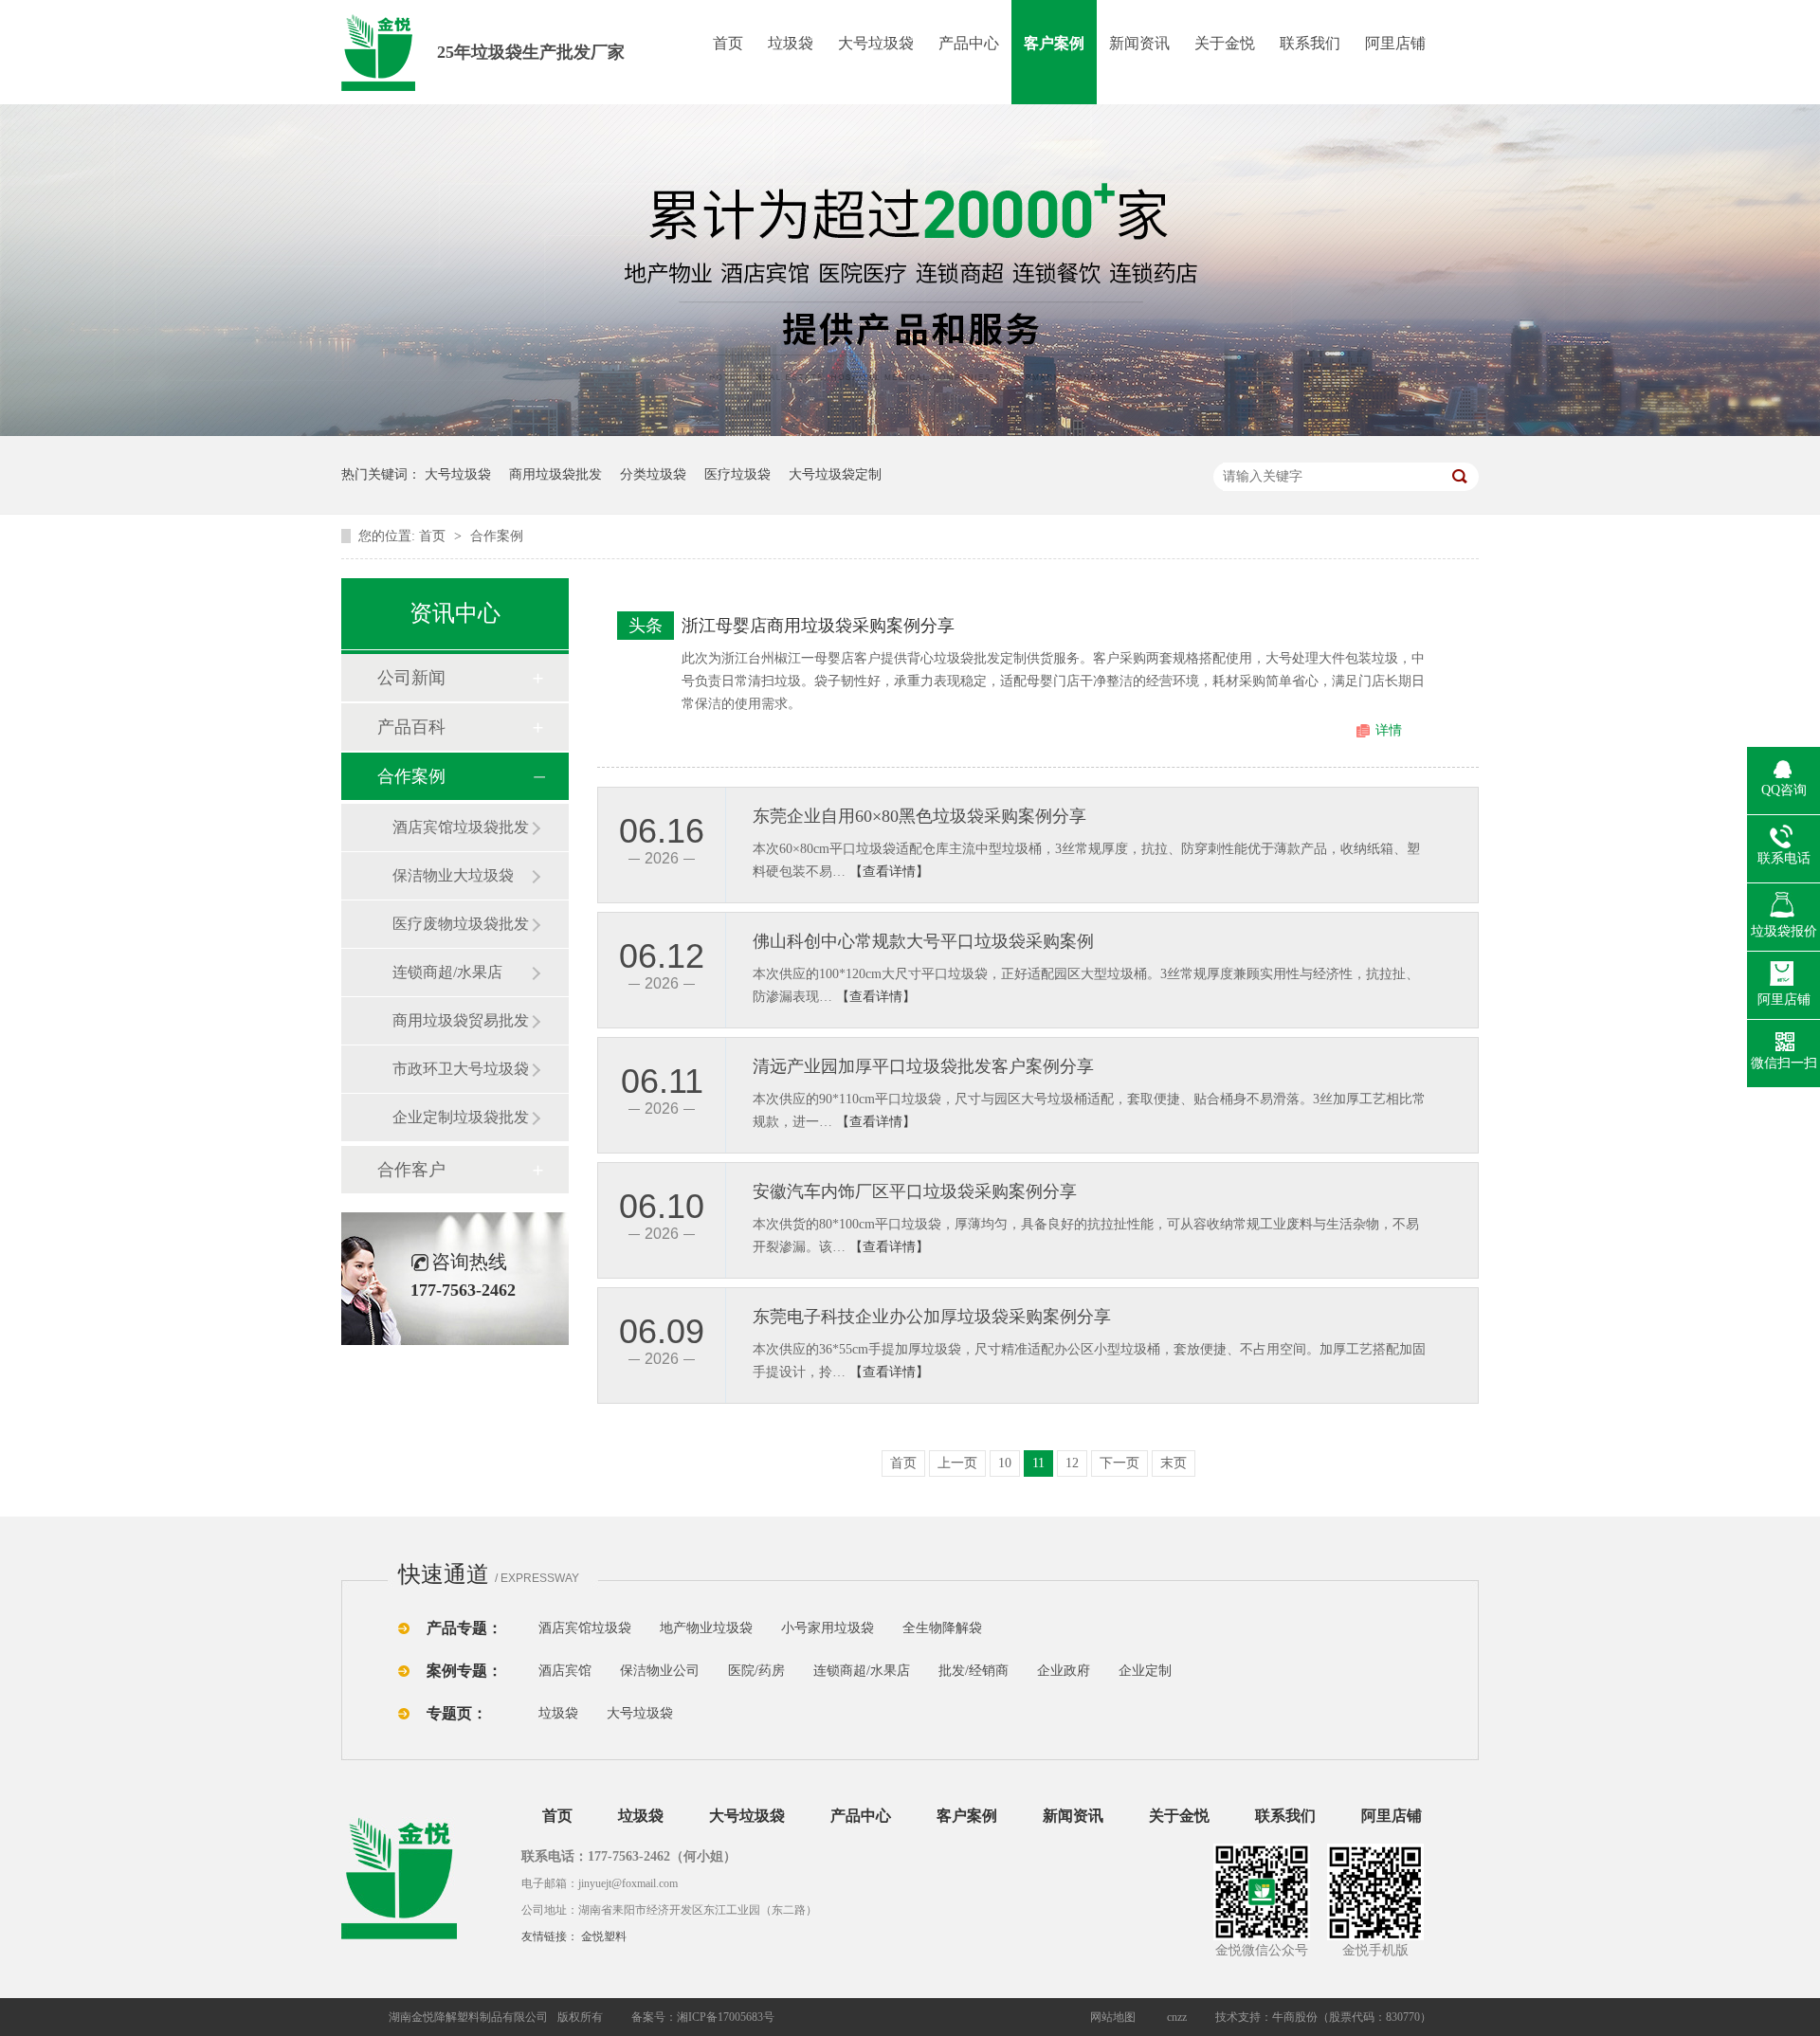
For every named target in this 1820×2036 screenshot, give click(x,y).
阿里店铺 (1395, 43)
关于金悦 (1225, 43)
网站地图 (1113, 2017)
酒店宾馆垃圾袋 (585, 1628)
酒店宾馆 (565, 1671)
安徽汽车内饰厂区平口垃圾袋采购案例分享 (915, 1191)
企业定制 (1145, 1671)
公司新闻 (411, 678)
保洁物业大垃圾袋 (453, 875)
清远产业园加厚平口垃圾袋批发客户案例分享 (923, 1066)
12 (1072, 1463)
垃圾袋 (791, 43)
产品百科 (411, 727)
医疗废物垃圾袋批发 (461, 924)
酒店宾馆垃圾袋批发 (461, 827)
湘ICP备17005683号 (726, 2017)
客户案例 (1054, 43)
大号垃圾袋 (876, 43)
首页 (728, 43)
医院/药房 (756, 1671)
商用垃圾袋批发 (555, 474)
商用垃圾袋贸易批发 (461, 1020)
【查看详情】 (889, 872)
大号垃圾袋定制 (835, 474)
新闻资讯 (1139, 43)
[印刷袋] (1050, 1628)
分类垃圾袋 (653, 474)
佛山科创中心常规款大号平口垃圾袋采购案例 (923, 941)
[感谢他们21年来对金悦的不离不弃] (910, 432)
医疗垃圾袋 (737, 474)
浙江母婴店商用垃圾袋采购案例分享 (818, 626)
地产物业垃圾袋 (706, 1628)
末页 (1174, 1463)
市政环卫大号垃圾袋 (461, 1069)
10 (1005, 1463)
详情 (1389, 730)
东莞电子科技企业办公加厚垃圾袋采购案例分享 (932, 1317)
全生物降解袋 (942, 1628)
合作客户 (411, 1170)
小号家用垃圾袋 (828, 1628)
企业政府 (1064, 1671)
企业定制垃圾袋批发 (461, 1117)
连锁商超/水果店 (447, 972)
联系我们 (1310, 43)
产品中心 (969, 43)
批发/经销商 (974, 1671)
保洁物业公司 (660, 1671)
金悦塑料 (604, 1936)
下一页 (1119, 1463)
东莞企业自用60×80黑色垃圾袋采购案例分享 (919, 816)
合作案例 (497, 536)
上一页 (957, 1463)
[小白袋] (1014, 1628)
